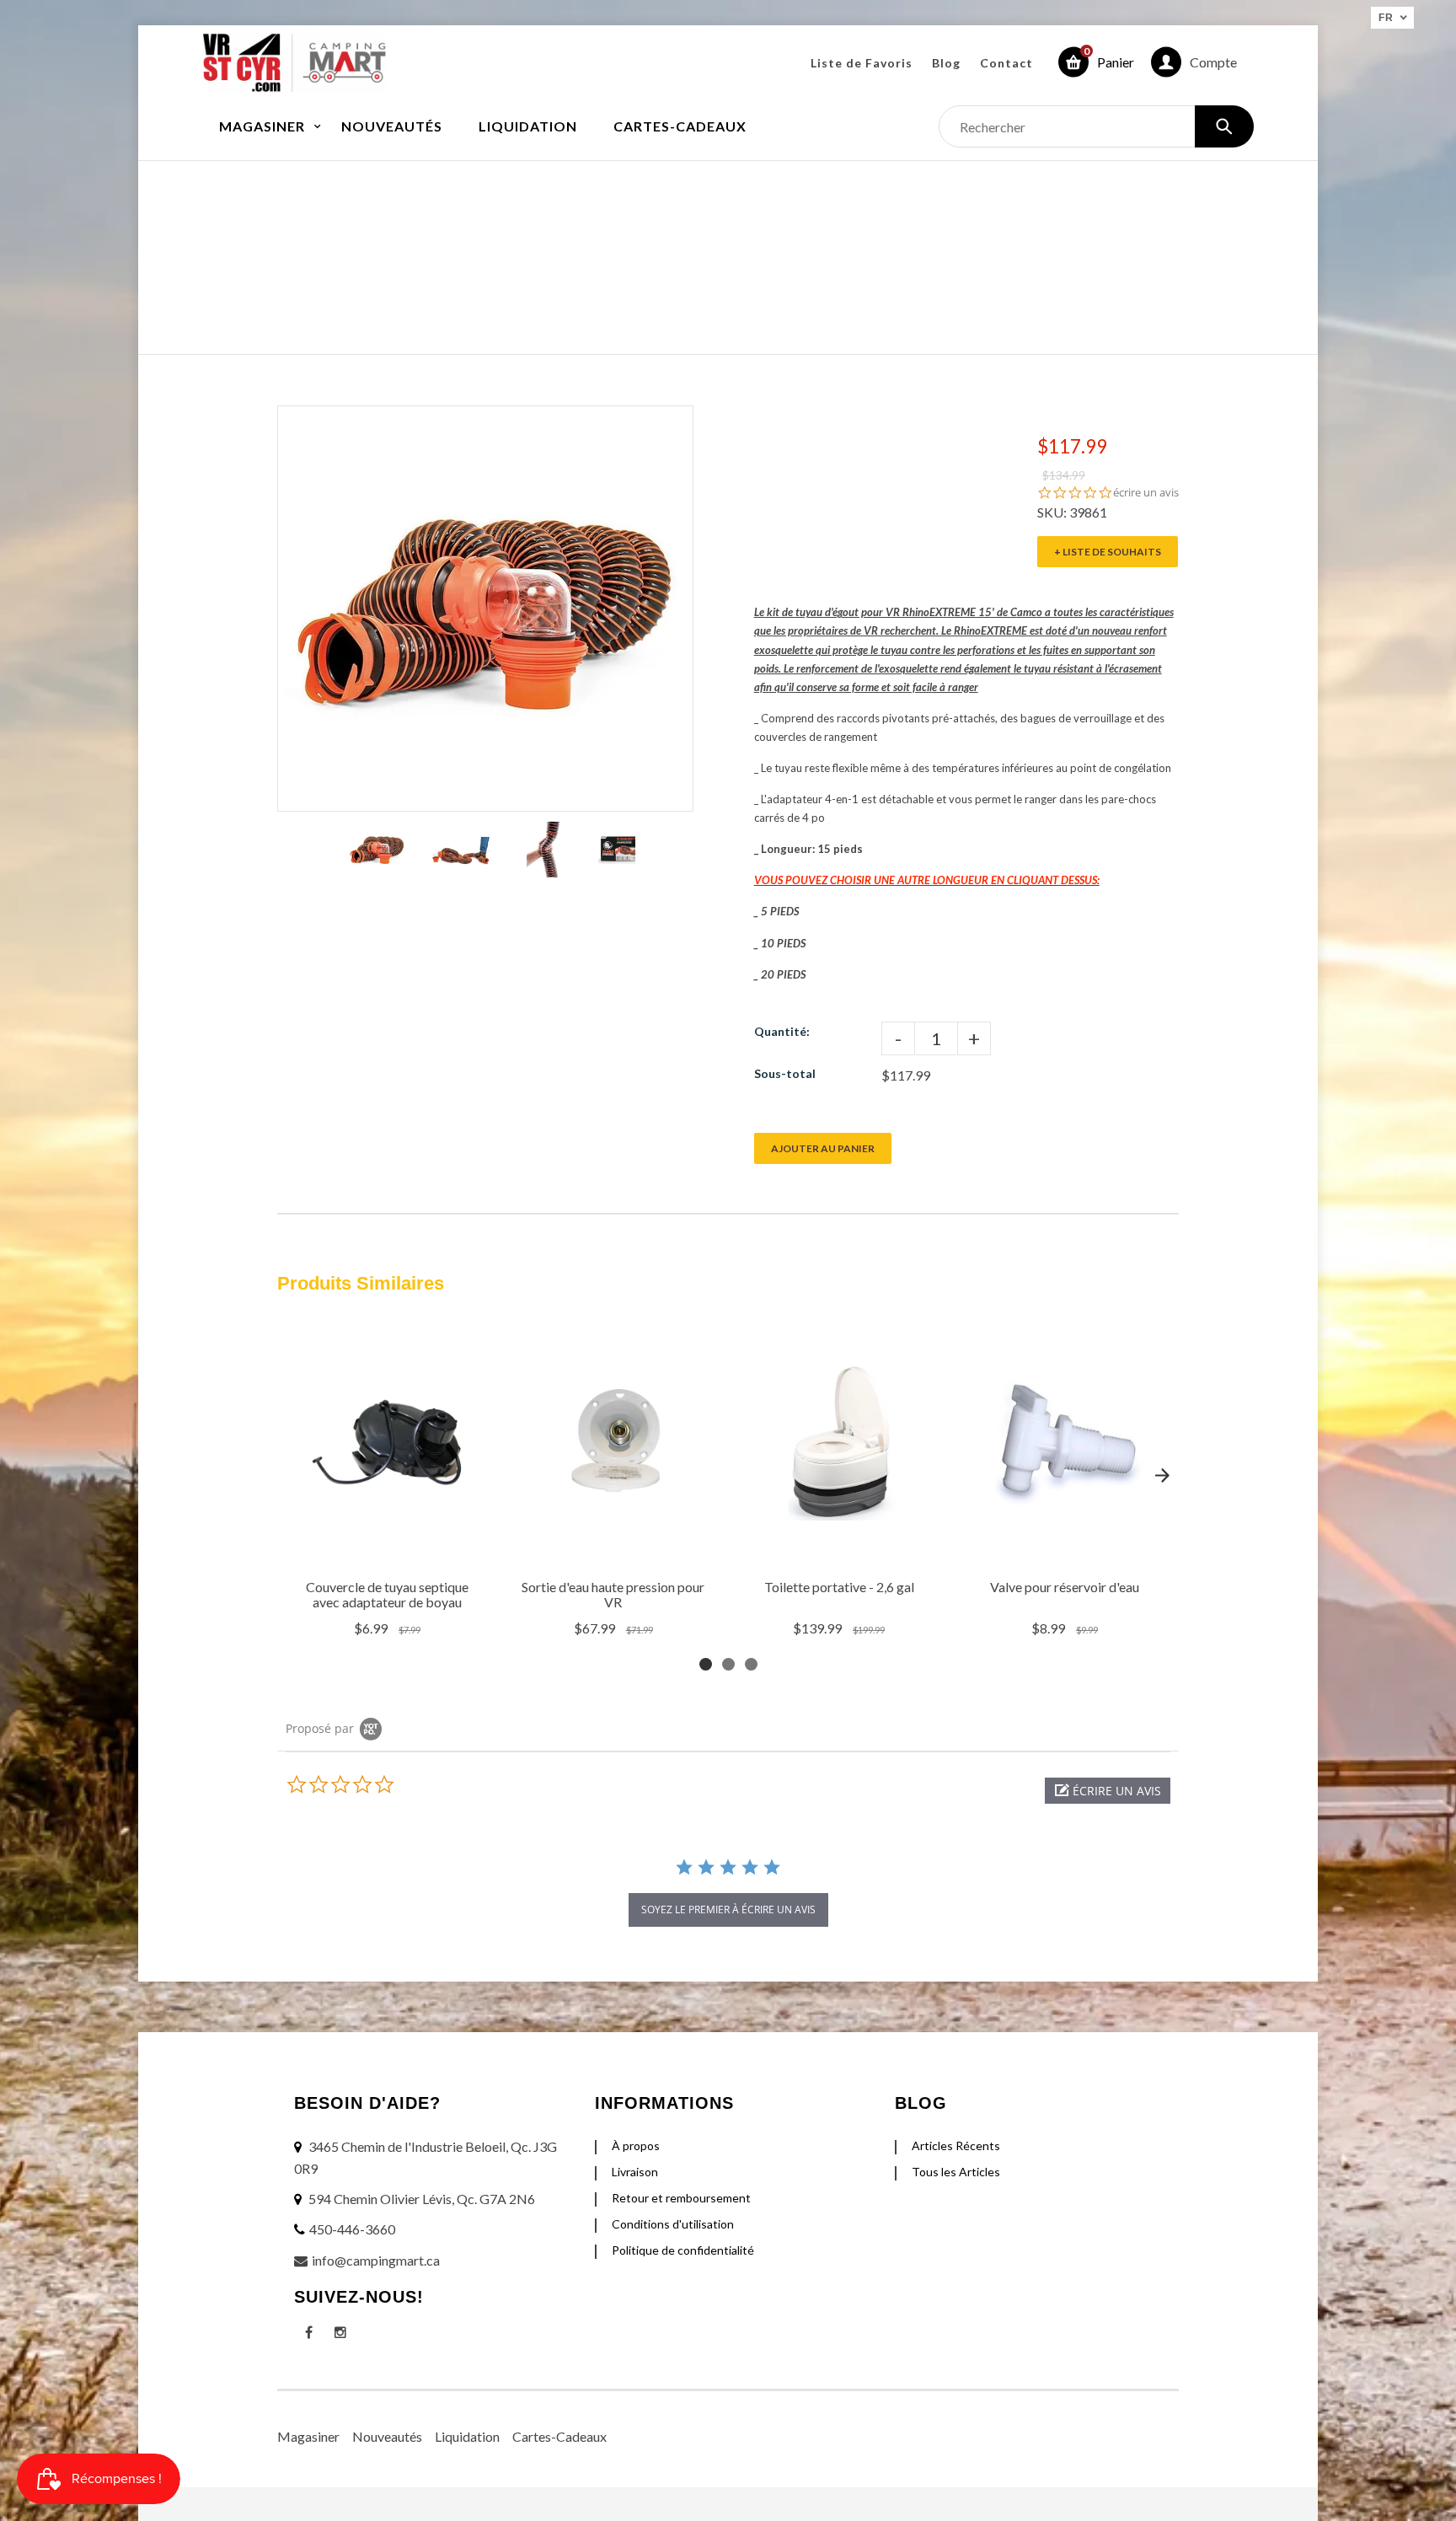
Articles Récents (956, 2146)
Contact (1006, 63)
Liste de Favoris (862, 63)
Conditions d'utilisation (673, 2224)
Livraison (635, 2172)
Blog (946, 63)
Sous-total (785, 1073)
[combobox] (1096, 126)
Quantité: (782, 1031)
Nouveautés (387, 2436)
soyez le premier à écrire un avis (728, 1910)
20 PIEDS (783, 974)
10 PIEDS (783, 943)
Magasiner (308, 2436)
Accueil (591, 240)
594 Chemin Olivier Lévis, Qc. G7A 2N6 (422, 2199)
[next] (1162, 1475)
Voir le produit (390, 1549)
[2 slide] (728, 1664)
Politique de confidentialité (683, 2250)
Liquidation (467, 2436)
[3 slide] (751, 1664)
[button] (1108, 1791)
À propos (636, 2146)
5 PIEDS (780, 911)
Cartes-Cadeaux (559, 2436)
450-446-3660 (352, 2229)
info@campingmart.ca (376, 2260)
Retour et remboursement (681, 2198)
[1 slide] (706, 1664)
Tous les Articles (956, 2172)
